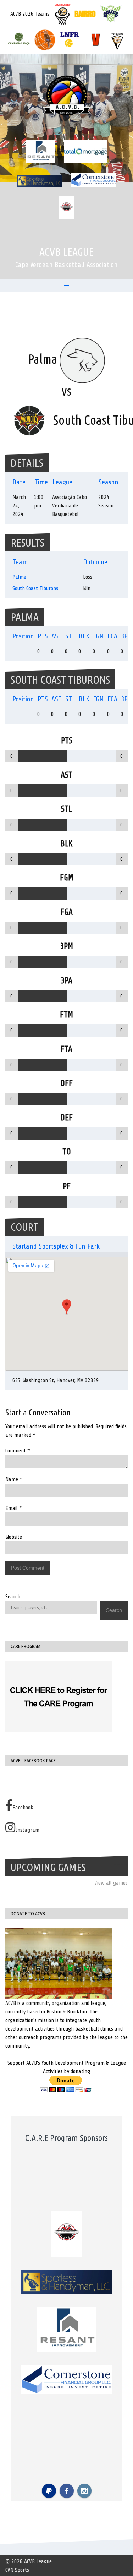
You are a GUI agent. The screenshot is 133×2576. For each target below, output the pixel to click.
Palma (20, 577)
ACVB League (66, 252)
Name (14, 1479)
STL (70, 636)
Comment (18, 1451)
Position (23, 636)
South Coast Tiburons (35, 588)
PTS (43, 636)
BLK (84, 636)
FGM (98, 636)
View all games (111, 1883)
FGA (112, 636)
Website (14, 1537)
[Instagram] (84, 2491)
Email (14, 1508)
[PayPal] (49, 2491)
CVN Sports (17, 2570)
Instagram (27, 1830)
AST (57, 636)
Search (13, 1597)
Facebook (23, 1808)
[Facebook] (67, 2491)
